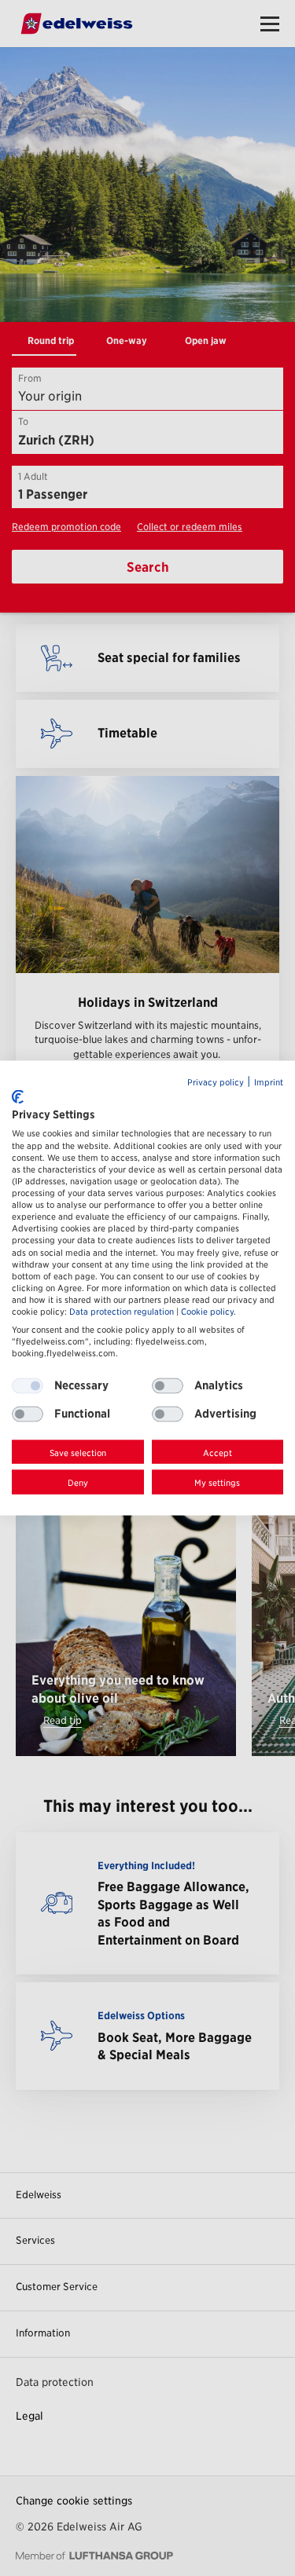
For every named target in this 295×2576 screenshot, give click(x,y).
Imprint (269, 1083)
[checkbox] (168, 1385)
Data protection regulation (122, 1312)
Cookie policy (207, 1312)
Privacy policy (216, 1083)
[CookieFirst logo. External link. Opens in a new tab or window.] (18, 1096)
